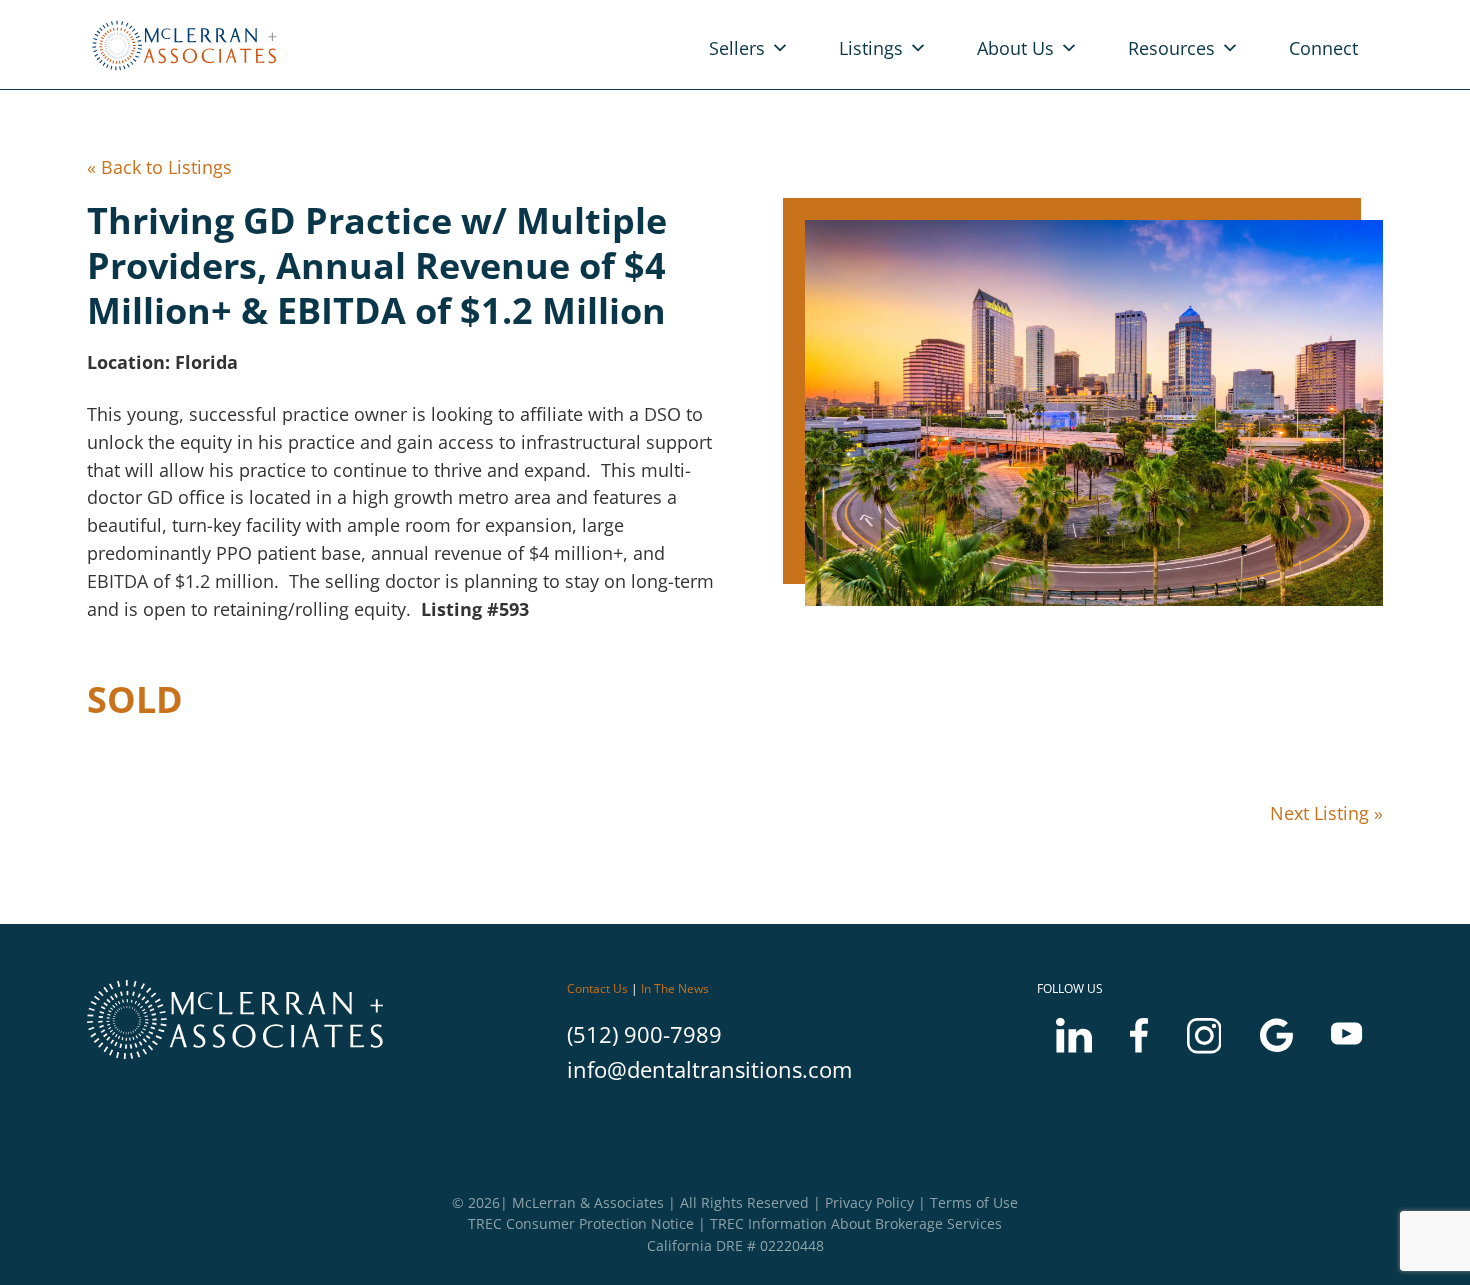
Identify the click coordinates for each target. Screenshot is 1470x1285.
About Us (1015, 48)
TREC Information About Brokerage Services (856, 1223)
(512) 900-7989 (644, 1034)
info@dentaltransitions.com (709, 1069)
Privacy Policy (869, 1202)
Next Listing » (1326, 813)
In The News (675, 988)
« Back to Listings (159, 167)
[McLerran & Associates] (189, 72)
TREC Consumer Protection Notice (581, 1223)
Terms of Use (974, 1202)
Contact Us (597, 988)
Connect (1323, 48)
